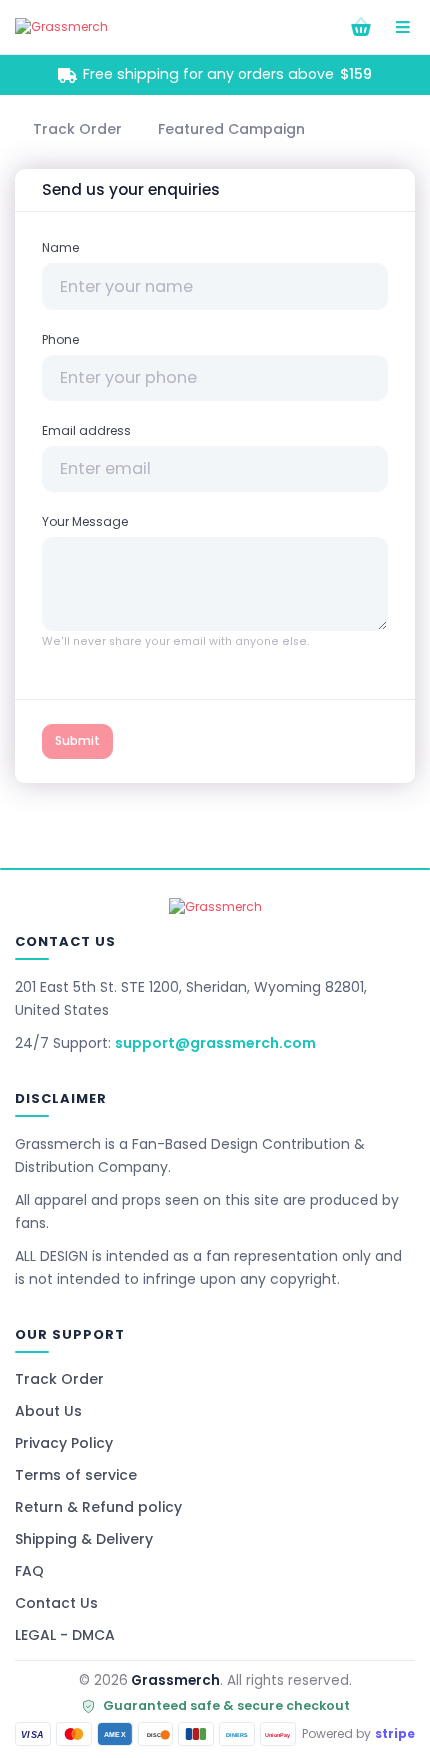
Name (60, 247)
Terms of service (76, 1475)
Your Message (85, 521)
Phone (60, 339)
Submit (77, 740)
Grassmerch (175, 1680)
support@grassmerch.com (215, 1043)
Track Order (59, 1379)
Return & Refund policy (98, 1507)
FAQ (29, 1571)
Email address (86, 430)
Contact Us (56, 1603)
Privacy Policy (64, 1443)
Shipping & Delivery (84, 1539)
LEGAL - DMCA (65, 1635)
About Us (48, 1411)
